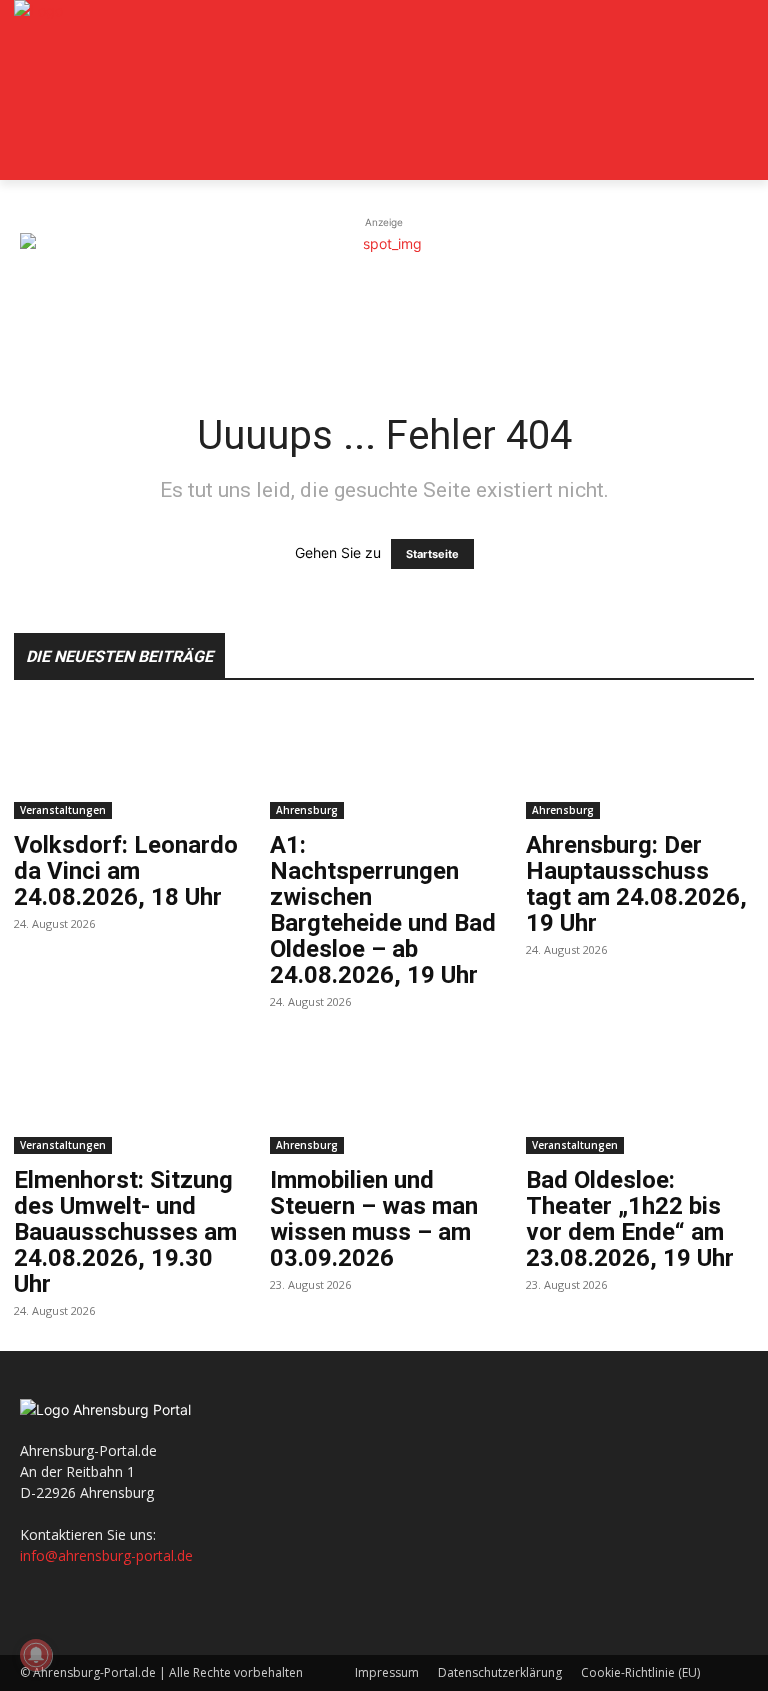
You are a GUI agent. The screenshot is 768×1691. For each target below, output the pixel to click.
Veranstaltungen (63, 810)
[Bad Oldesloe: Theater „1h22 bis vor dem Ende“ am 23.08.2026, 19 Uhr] (640, 1098)
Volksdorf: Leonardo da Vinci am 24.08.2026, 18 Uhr (126, 871)
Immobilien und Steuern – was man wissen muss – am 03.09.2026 (374, 1219)
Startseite (432, 554)
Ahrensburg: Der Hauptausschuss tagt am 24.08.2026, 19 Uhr (636, 884)
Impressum (387, 1672)
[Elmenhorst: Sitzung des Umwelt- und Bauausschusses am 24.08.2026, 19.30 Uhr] (128, 1098)
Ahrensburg (307, 810)
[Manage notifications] (36, 1655)
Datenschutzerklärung (500, 1672)
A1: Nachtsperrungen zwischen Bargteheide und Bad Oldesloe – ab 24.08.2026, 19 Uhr (383, 910)
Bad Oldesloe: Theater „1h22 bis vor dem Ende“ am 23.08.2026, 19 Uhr (630, 1219)
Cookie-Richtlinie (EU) (640, 1672)
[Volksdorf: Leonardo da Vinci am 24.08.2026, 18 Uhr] (128, 762)
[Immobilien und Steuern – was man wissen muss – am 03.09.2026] (384, 1098)
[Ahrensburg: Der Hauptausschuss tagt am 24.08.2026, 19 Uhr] (640, 762)
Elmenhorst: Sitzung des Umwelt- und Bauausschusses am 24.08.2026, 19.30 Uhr (125, 1232)
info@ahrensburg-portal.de (106, 1555)
